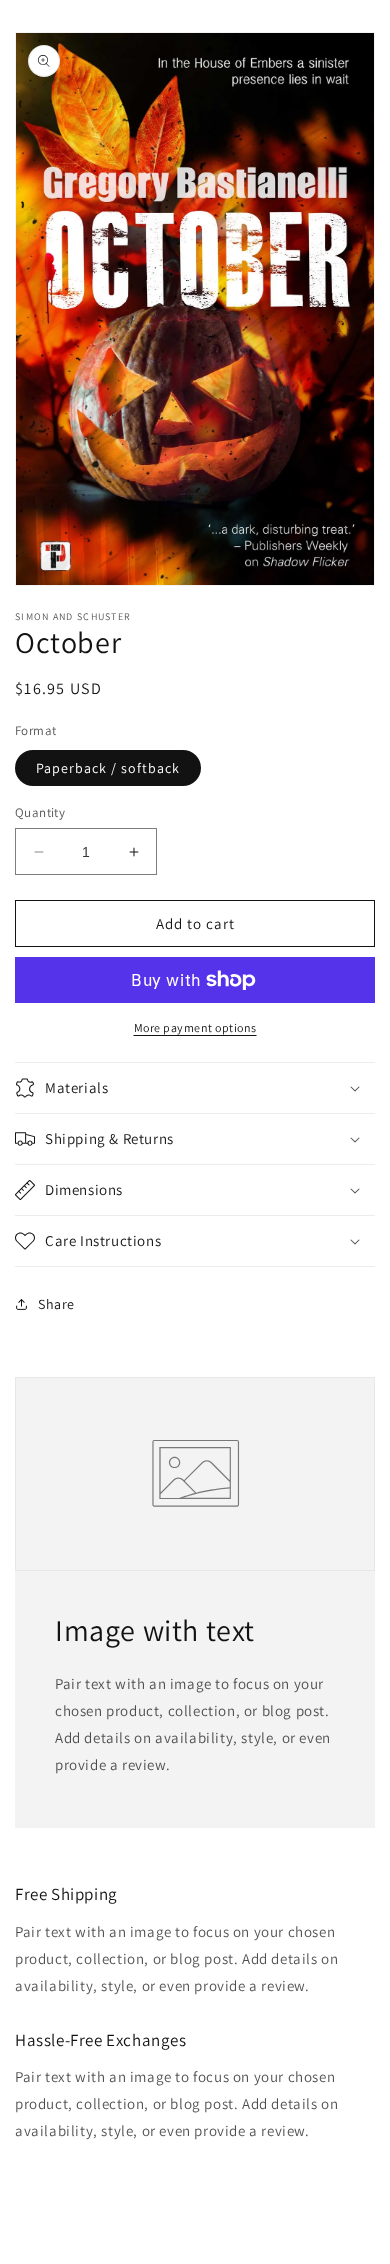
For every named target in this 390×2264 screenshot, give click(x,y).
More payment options (195, 1027)
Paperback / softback (108, 768)
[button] (195, 1088)
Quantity (40, 812)
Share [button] (56, 1304)
